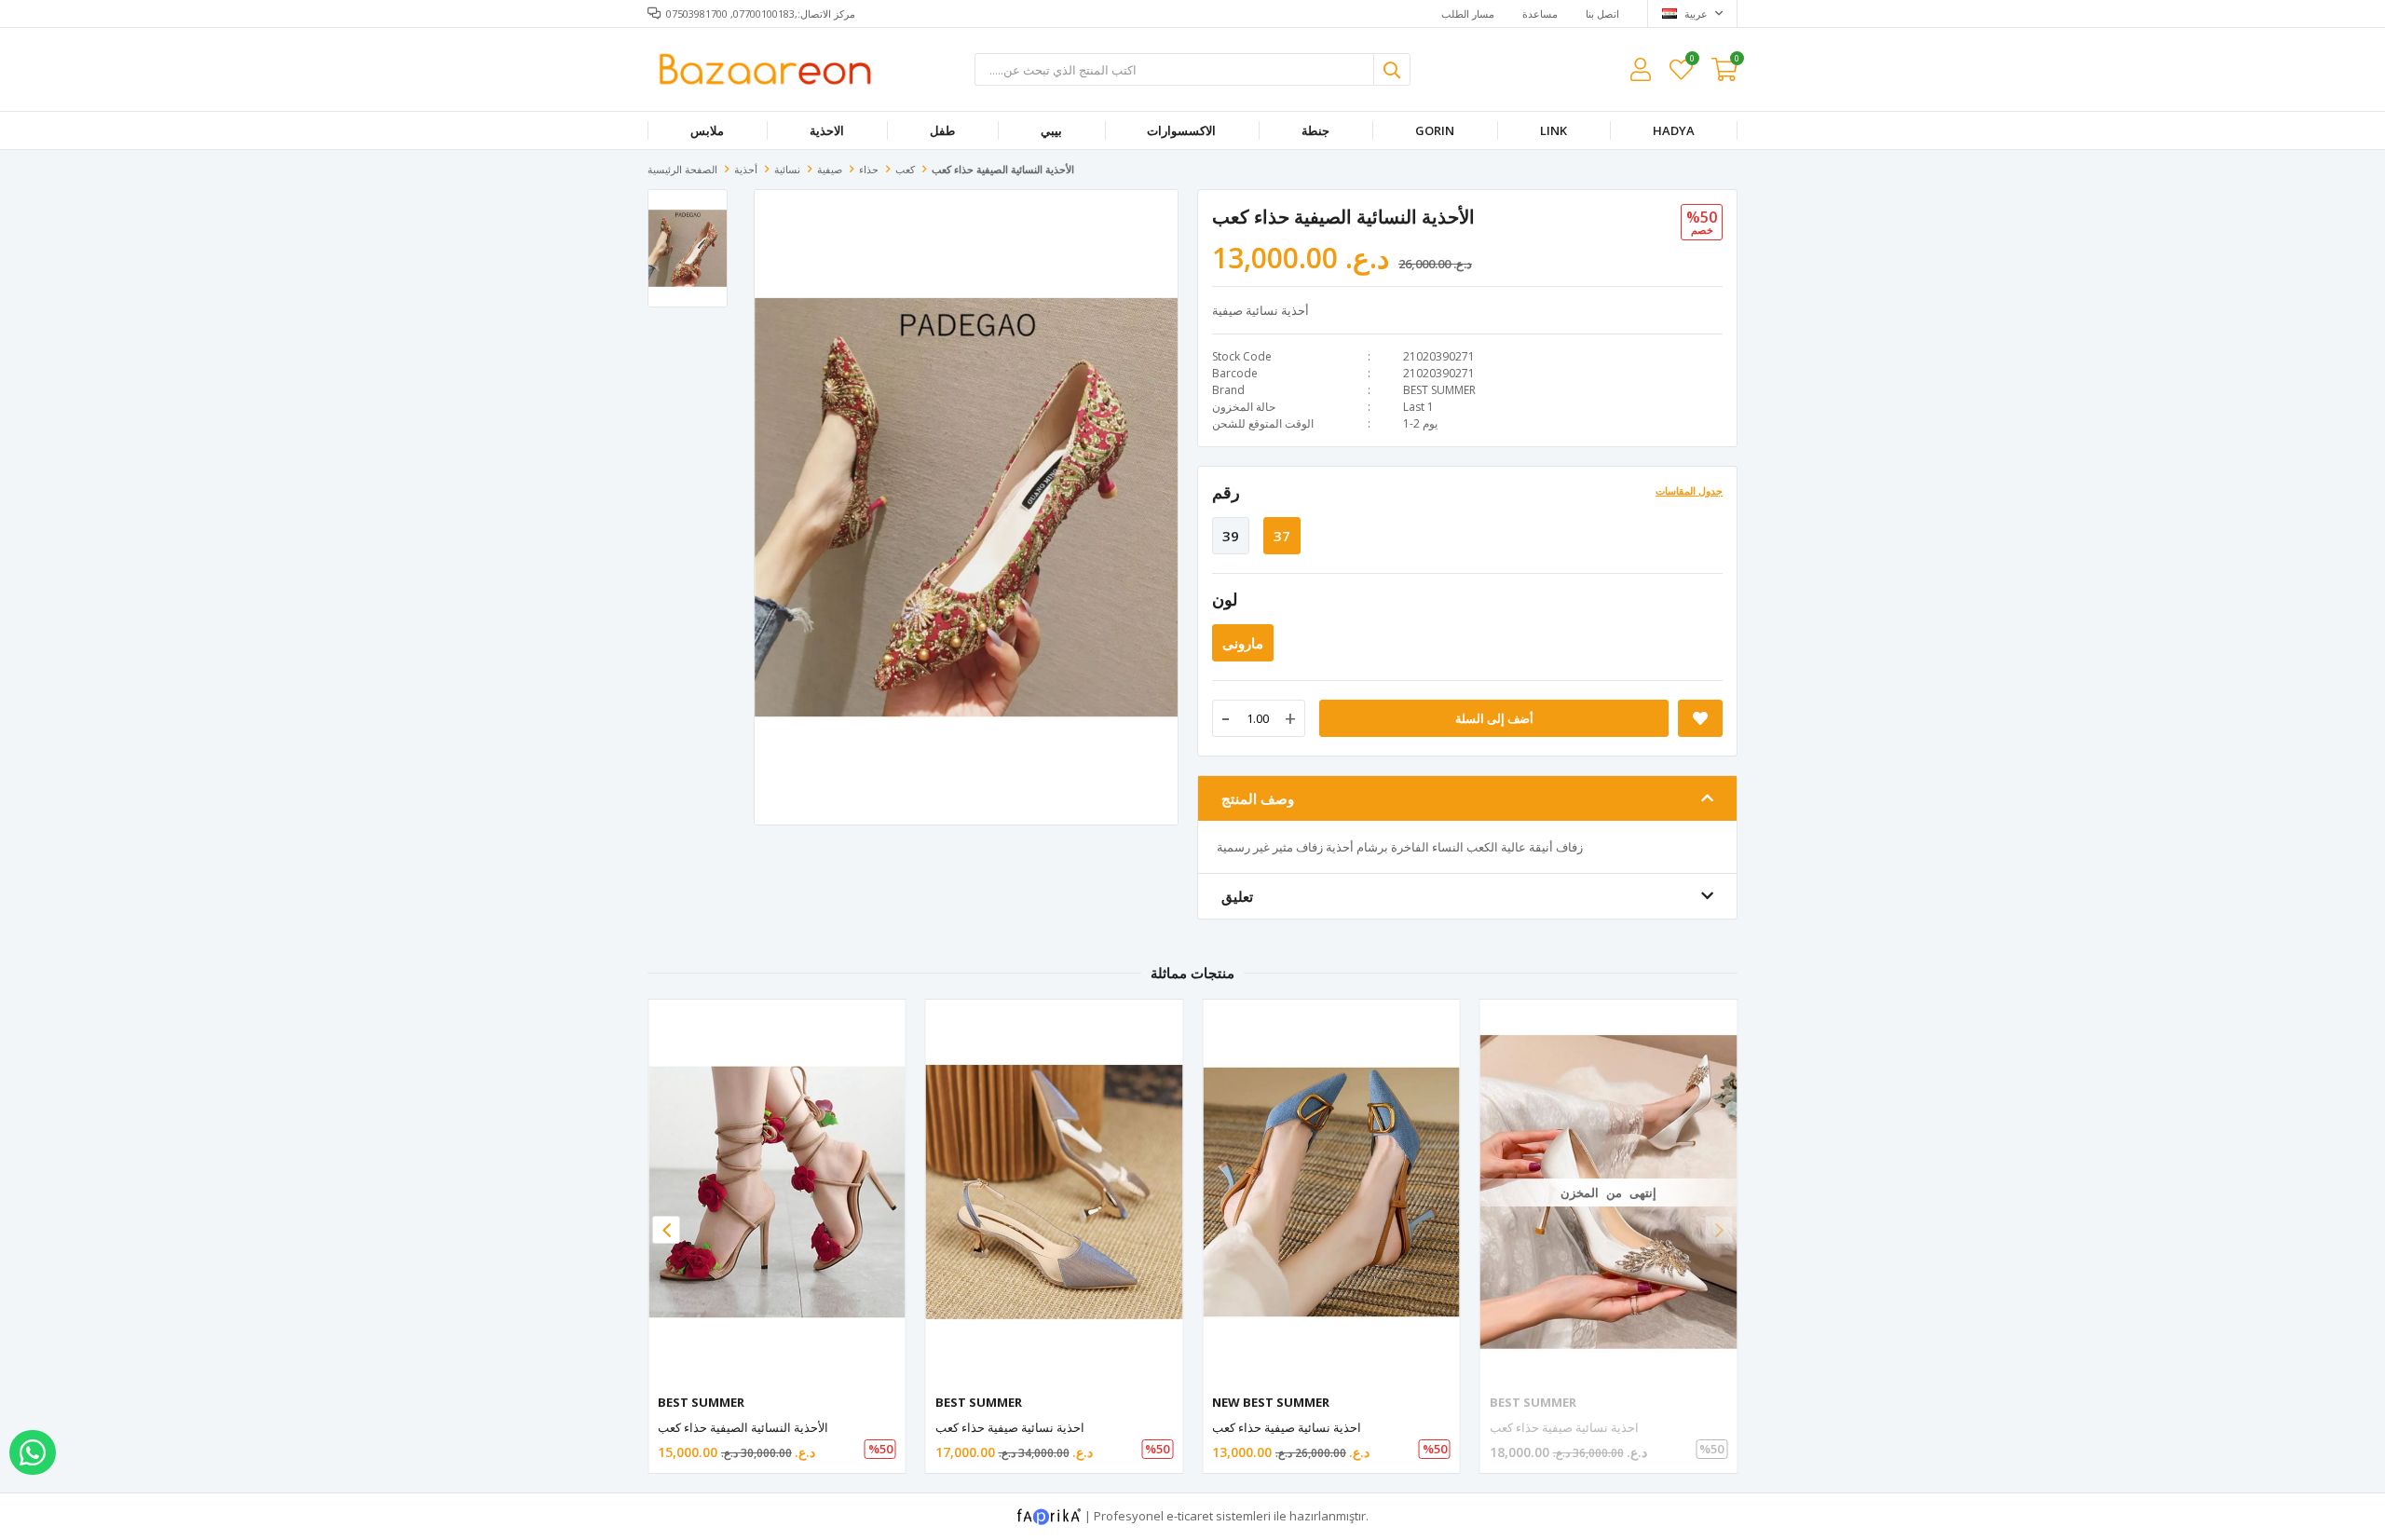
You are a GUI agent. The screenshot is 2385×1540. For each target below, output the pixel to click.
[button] (1719, 1230)
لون (1225, 599)
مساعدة (1540, 14)
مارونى (1243, 643)
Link (1554, 130)
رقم (1226, 492)
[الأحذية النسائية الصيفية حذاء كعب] (777, 1192)
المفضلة (1691, 61)
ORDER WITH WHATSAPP (33, 1452)
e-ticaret (1190, 1516)
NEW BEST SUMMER (1271, 1402)
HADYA (1674, 130)
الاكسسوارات (1181, 130)
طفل (942, 130)
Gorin (1435, 130)
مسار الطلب (1468, 14)
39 (1231, 536)
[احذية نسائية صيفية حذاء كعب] (1055, 1192)
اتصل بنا (1602, 14)
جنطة (1315, 130)
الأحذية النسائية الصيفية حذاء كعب (743, 1427)
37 (1282, 536)
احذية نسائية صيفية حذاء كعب (1010, 1427)
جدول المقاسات (1689, 491)
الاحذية (827, 130)
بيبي (1051, 130)
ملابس (707, 130)
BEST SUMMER (1439, 390)
